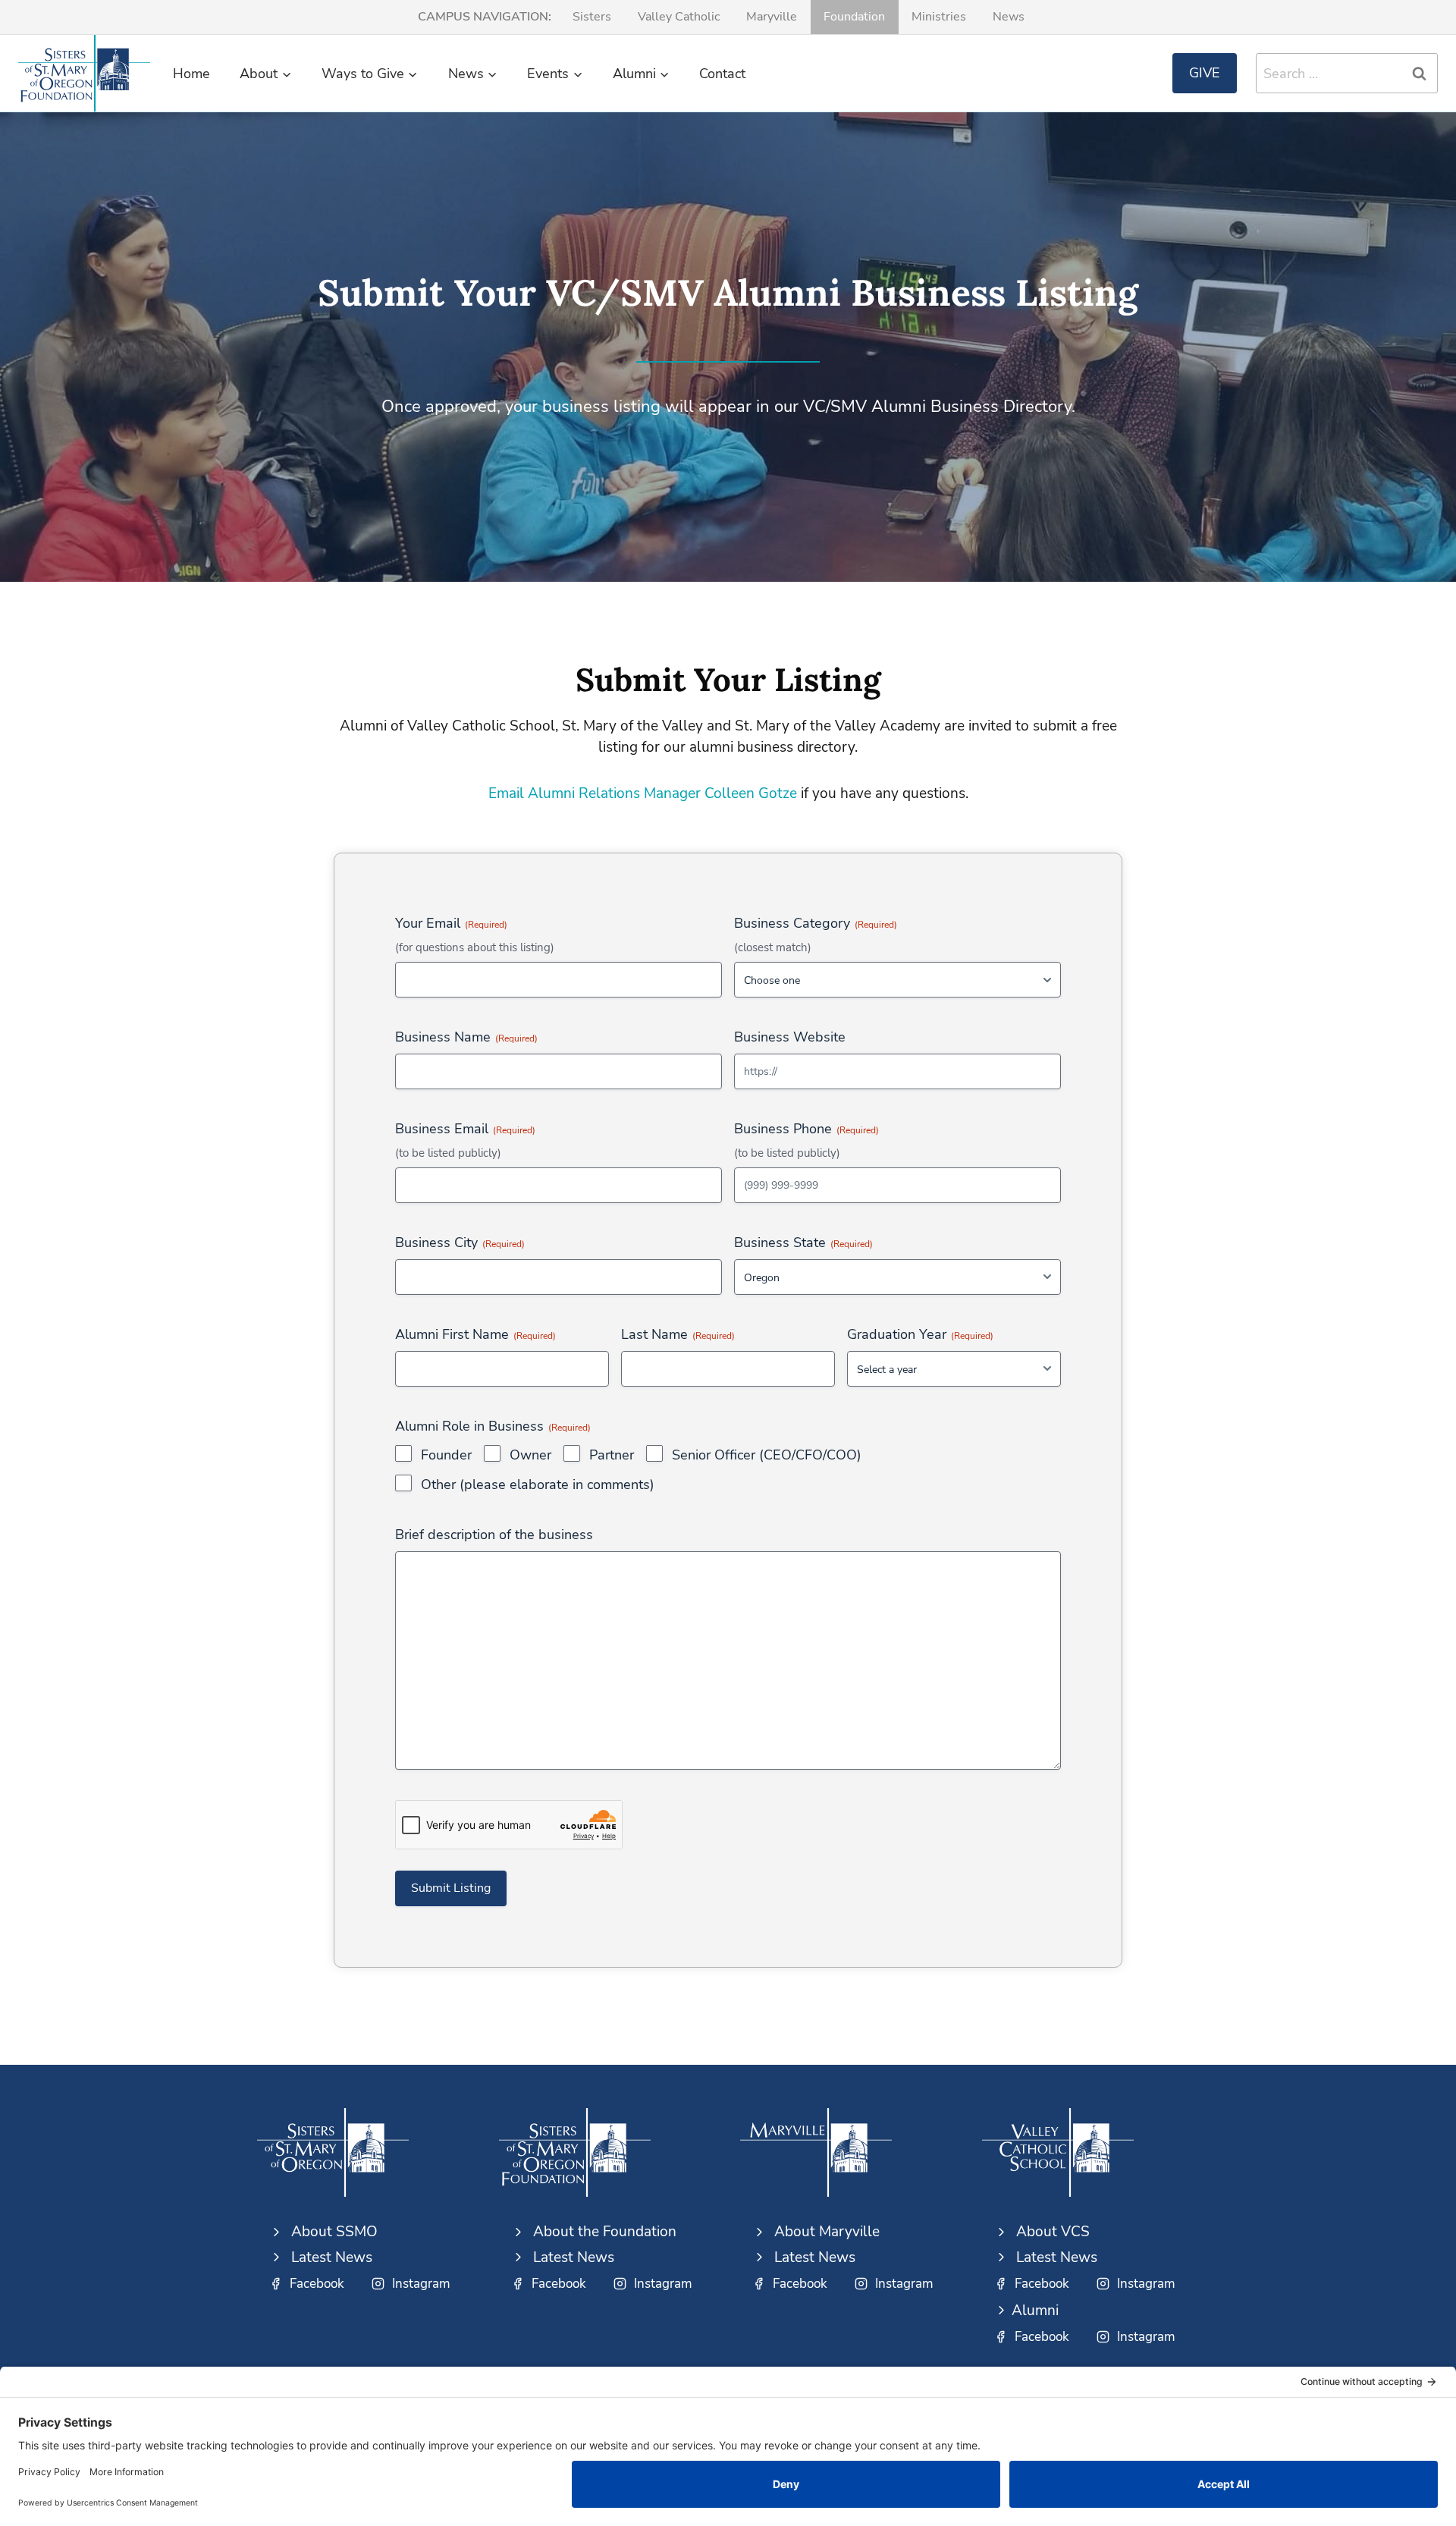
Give (1205, 73)
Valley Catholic (679, 17)
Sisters (592, 17)
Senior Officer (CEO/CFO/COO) (767, 1455)
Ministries (939, 17)
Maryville (772, 17)
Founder (446, 1455)
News (1009, 17)
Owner (530, 1455)
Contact (722, 74)
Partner (612, 1455)
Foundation (854, 17)
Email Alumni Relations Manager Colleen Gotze (643, 793)
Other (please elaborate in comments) (538, 1484)
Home (191, 74)
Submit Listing (451, 1888)
